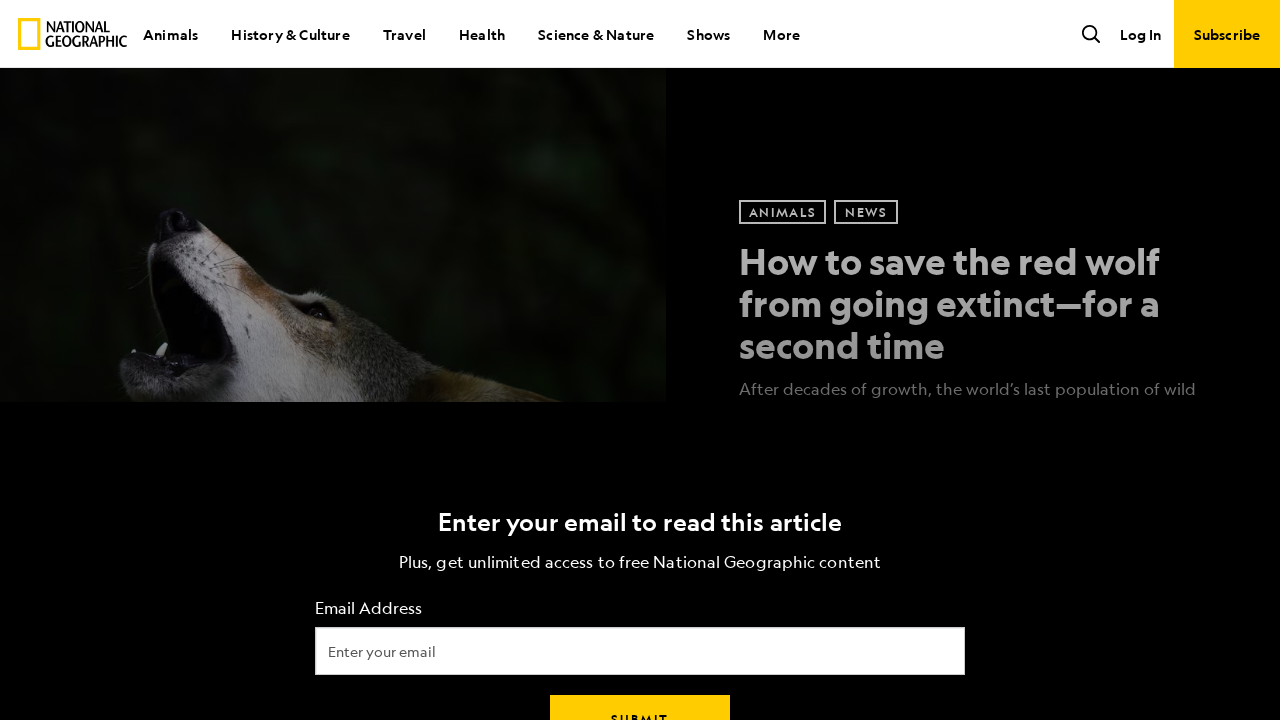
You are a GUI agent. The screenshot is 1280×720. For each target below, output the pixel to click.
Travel (404, 34)
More (781, 34)
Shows (708, 34)
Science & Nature (596, 34)
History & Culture (290, 34)
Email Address (368, 608)
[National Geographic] (72, 34)
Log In (1140, 34)
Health (482, 34)
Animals (170, 34)
